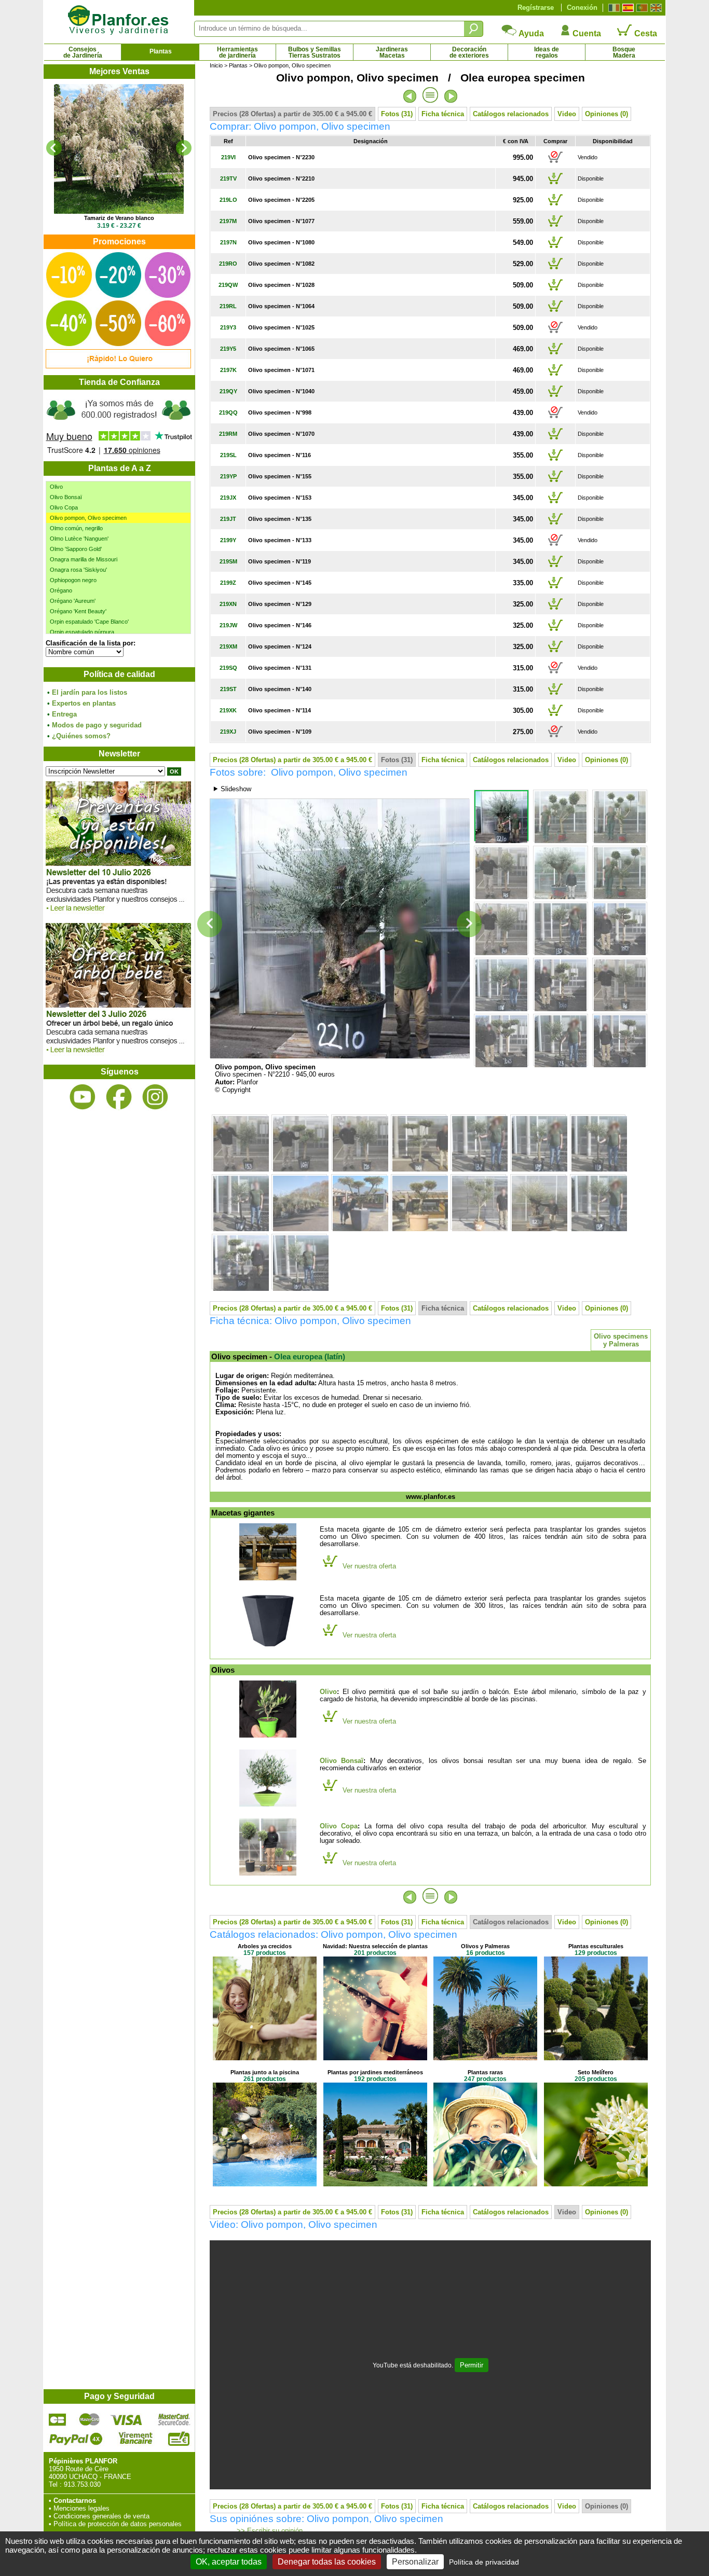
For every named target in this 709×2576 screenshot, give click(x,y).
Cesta (645, 33)
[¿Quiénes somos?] (119, 425)
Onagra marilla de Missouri (84, 559)
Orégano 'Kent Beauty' (78, 611)
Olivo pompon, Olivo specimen (88, 518)
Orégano (61, 590)
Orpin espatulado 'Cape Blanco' (89, 622)
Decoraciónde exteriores (469, 52)
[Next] (184, 148)
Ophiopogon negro (73, 580)
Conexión (582, 8)
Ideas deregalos (547, 52)
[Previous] (54, 148)
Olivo (56, 487)
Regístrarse (536, 8)
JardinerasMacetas (392, 52)
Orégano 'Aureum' (73, 601)
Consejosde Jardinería (83, 52)
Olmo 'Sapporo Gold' (76, 549)
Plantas (161, 51)
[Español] (627, 8)
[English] (655, 8)
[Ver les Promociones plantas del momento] (118, 366)
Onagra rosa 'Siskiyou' (78, 570)
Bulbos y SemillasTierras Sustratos (315, 52)
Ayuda (530, 33)
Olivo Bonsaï (66, 497)
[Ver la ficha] (119, 149)
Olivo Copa (64, 507)
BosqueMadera (624, 52)
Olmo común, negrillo (76, 528)
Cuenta (586, 33)
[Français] (613, 8)
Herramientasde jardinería (237, 52)
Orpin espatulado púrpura (82, 632)
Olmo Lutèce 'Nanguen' (79, 539)
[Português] (641, 8)
